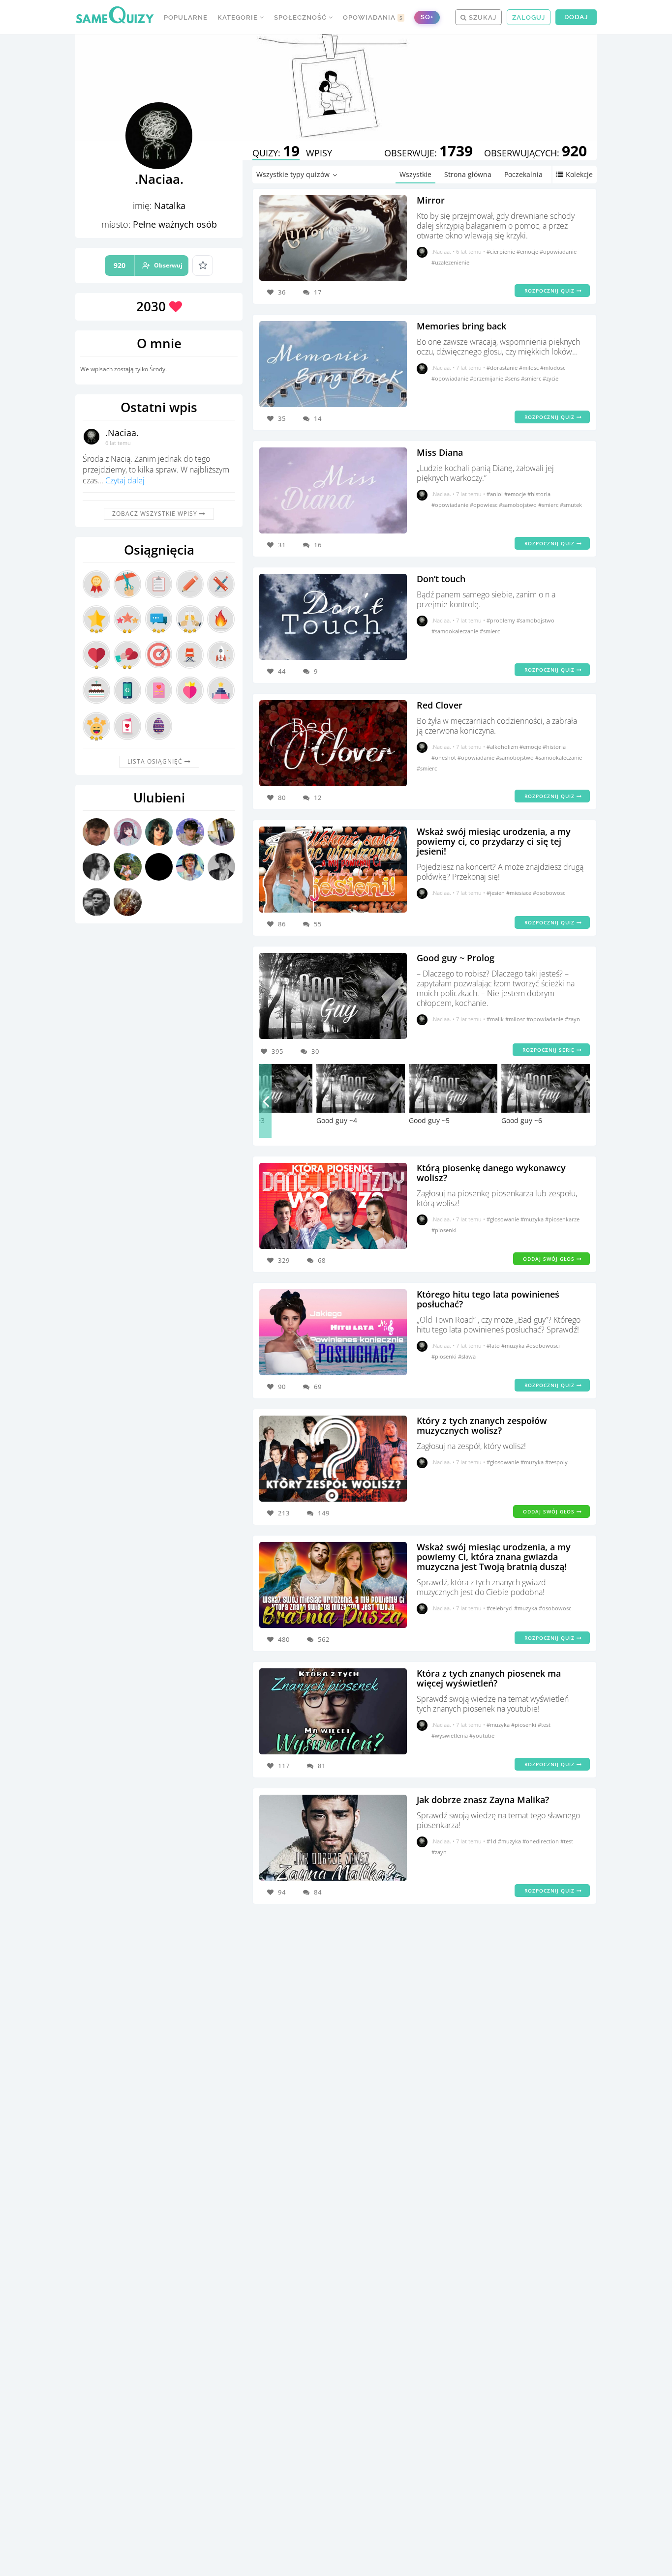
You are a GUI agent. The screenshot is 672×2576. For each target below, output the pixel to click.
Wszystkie (415, 174)
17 (318, 292)
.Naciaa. (122, 433)
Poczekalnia (523, 174)
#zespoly (556, 1462)
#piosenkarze (562, 1219)
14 (318, 418)
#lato (494, 1346)
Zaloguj (529, 17)
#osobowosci (543, 1346)
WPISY (319, 153)
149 (324, 1513)
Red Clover (440, 705)
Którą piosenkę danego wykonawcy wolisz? (491, 1173)
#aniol (495, 494)
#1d (492, 1841)
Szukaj (482, 17)
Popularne (186, 17)
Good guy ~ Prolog (456, 958)
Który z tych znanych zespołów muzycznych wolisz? (482, 1425)
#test (544, 1725)
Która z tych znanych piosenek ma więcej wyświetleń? (489, 1678)
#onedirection (541, 1841)
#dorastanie (503, 368)
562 (324, 1639)
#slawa (467, 1356)
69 (318, 1387)
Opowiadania (373, 17)
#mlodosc (553, 368)
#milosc (530, 368)
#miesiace (519, 893)
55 (318, 924)
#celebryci (500, 1608)
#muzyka (533, 1219)
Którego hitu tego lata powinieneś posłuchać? (488, 1299)
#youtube (482, 1735)
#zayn (572, 1019)
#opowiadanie (558, 252)
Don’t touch (441, 579)
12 (318, 798)
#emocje (528, 252)
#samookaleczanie (456, 631)
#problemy (502, 620)
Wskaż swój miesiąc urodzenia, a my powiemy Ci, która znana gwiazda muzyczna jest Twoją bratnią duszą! (494, 1557)
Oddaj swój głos (550, 1259)
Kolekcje (579, 174)
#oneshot (444, 757)
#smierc (532, 378)
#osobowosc (549, 893)
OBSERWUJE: (428, 153)
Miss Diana (440, 452)
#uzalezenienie (450, 262)
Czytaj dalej (125, 480)
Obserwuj (148, 265)
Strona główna (468, 174)
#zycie (550, 378)
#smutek (571, 505)
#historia (539, 494)
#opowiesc (484, 505)
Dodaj (576, 17)
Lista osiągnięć (156, 761)
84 (318, 1892)
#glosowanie (504, 1219)
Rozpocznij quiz (550, 291)
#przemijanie (487, 378)
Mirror (431, 200)
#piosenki (444, 1230)
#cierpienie (502, 252)
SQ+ (427, 17)
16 (318, 545)
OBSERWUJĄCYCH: (535, 153)
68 (322, 1260)
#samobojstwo (519, 505)
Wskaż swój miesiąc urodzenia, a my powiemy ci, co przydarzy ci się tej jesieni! (494, 841)
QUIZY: (276, 153)
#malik (496, 1019)
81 (322, 1766)
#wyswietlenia (450, 1735)
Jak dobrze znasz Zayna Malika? (483, 1800)
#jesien (496, 893)
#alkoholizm (503, 747)
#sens (513, 378)
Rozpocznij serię (550, 1050)
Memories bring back (461, 326)
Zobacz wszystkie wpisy (156, 514)
